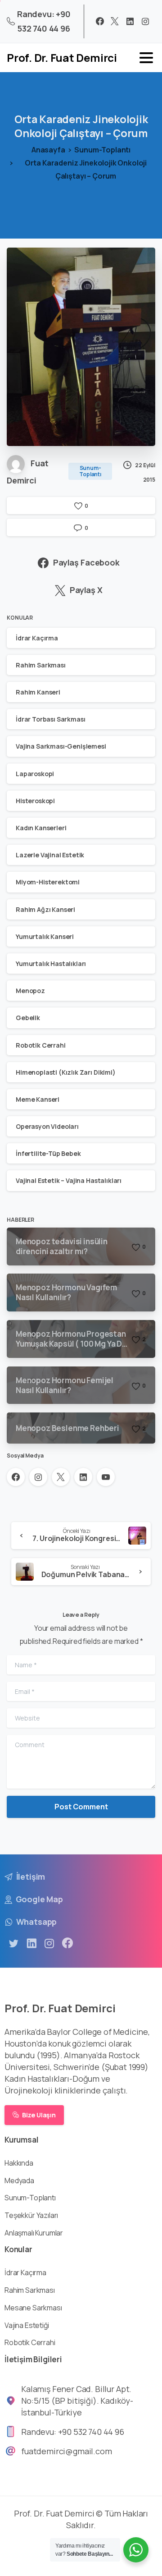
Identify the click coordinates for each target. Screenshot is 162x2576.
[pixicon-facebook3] (67, 1943)
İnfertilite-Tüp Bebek (48, 1153)
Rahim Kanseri (38, 692)
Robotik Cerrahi (41, 1045)
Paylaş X (86, 590)
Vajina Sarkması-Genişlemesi (61, 746)
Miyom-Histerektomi (48, 882)
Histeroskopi (35, 801)
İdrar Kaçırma (37, 638)
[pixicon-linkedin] (31, 1943)
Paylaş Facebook (86, 563)
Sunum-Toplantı (102, 150)
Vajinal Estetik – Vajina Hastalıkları (69, 1180)
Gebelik (28, 1018)
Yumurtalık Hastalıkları (51, 964)
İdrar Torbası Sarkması (50, 719)
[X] (115, 21)
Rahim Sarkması (41, 665)
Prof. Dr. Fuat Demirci (62, 57)
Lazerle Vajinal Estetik (50, 855)
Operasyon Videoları (47, 1126)
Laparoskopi (35, 774)
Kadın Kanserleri (41, 828)
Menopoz (30, 991)
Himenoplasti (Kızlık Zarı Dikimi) (66, 1072)
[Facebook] (100, 21)
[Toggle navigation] (146, 58)
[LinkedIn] (130, 21)
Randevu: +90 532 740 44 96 (44, 21)
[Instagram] (145, 21)
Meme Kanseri (38, 1099)
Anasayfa (48, 150)
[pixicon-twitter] (13, 1943)
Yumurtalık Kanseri (45, 936)
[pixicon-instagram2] (49, 1943)
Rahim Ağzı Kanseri (45, 909)
